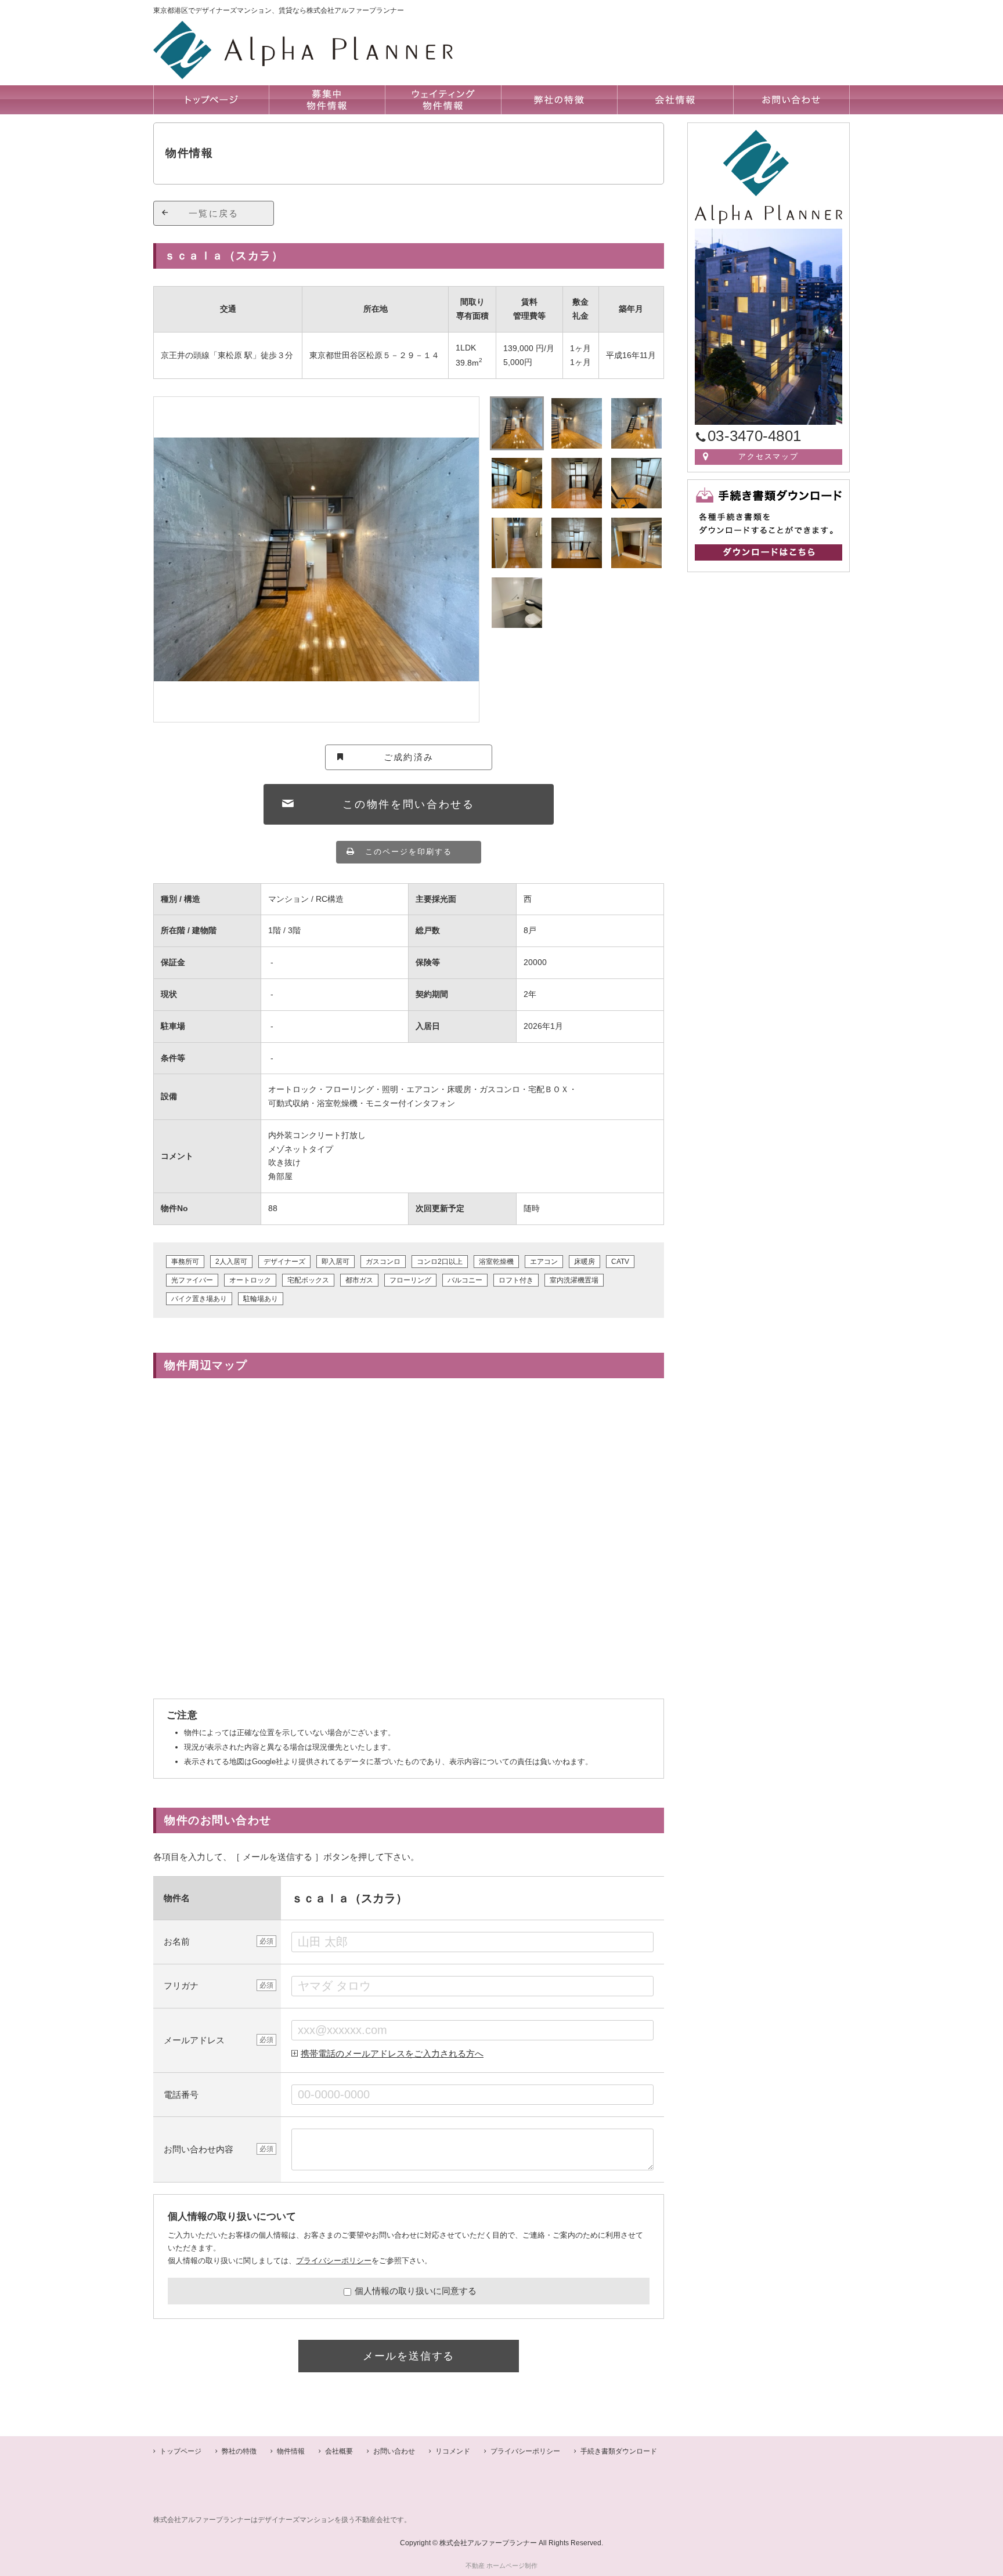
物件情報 (291, 2451)
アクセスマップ (769, 456)
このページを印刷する (409, 852)
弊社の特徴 (239, 2451)
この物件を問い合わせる (409, 804)
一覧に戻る (214, 213)
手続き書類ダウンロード (619, 2451)
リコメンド (453, 2451)
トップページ (181, 2451)
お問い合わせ (394, 2451)
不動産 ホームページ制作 (501, 2566)
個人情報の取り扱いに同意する (416, 2291)
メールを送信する (409, 2356)
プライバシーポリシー (334, 2261)
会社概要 (339, 2451)
